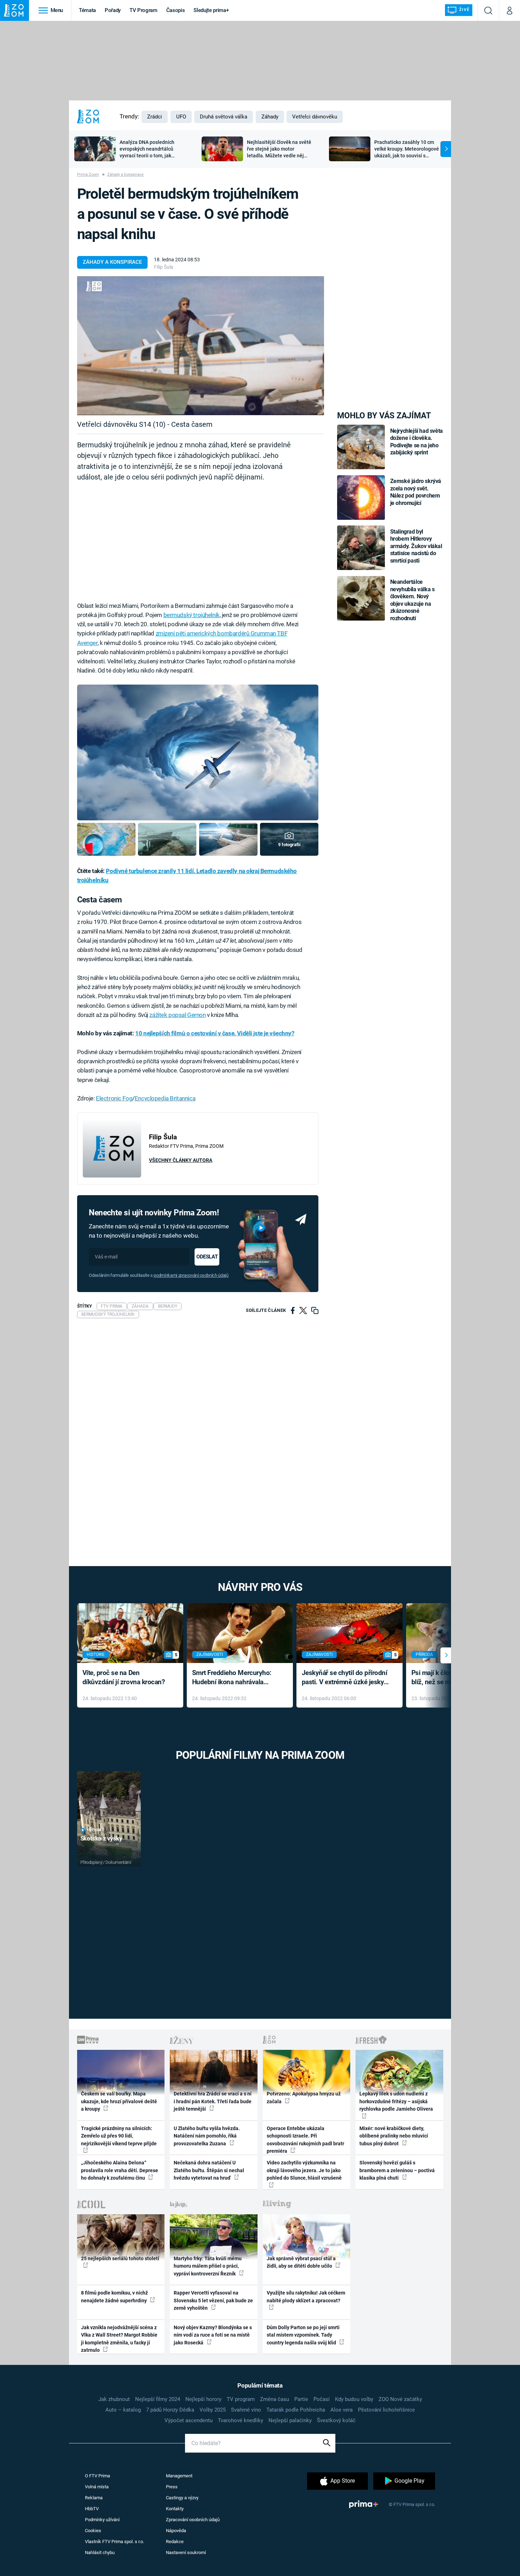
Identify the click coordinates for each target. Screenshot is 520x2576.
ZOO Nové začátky (400, 2399)
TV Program (143, 10)
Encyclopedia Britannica (165, 1098)
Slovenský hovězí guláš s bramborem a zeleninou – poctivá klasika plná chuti (397, 2170)
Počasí (322, 2399)
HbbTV (92, 2509)
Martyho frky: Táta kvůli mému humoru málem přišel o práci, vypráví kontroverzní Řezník (208, 2266)
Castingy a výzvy (182, 2498)
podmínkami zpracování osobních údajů (191, 1275)
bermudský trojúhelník (192, 615)
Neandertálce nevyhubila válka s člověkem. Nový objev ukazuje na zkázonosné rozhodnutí (412, 600)
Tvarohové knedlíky (241, 2420)
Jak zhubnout (114, 2399)
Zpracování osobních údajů (193, 2520)
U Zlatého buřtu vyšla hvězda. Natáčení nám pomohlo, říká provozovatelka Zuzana (207, 2136)
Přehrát (96, 1830)
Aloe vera (342, 2410)
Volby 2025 (213, 2410)
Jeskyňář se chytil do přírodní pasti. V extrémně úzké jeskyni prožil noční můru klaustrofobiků (346, 1678)
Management (179, 2476)
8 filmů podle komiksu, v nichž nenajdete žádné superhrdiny (114, 2296)
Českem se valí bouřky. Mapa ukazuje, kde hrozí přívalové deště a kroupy (119, 2101)
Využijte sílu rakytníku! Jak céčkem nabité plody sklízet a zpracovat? (306, 2296)
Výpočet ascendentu (189, 2420)
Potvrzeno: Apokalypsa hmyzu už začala (304, 2097)
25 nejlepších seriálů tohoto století (120, 2258)
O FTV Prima (97, 2476)
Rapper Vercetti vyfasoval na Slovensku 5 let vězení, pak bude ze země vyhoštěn (213, 2300)
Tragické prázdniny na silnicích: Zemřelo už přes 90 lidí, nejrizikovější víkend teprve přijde (119, 2136)
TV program (241, 2399)
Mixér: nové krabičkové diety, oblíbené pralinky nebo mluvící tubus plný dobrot (394, 2136)
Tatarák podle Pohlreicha (296, 2410)
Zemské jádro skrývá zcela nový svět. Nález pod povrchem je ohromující (416, 492)
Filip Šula (164, 267)
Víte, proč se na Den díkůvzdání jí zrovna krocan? (124, 1677)
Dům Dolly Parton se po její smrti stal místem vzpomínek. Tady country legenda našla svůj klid (303, 2335)
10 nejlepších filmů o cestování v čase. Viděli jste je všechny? (215, 1033)
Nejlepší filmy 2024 (158, 2399)
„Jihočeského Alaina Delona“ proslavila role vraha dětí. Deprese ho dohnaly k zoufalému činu (120, 2170)
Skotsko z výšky (101, 1838)
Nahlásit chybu (100, 2552)
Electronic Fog (114, 1098)
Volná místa (97, 2487)
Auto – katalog (123, 2410)
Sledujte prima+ (211, 10)
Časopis (176, 10)
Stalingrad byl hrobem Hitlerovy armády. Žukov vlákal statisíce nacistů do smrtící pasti (416, 546)
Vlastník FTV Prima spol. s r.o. (114, 2542)
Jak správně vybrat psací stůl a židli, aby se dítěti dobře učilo (301, 2262)
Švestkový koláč (336, 2420)
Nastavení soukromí (186, 2552)
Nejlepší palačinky (290, 2420)
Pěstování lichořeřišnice (386, 2410)
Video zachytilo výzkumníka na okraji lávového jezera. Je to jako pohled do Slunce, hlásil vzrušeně (304, 2170)
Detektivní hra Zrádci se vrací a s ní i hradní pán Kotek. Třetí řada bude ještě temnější (213, 2101)
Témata (87, 10)
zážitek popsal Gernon (177, 1015)
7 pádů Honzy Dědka (170, 2410)
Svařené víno (246, 2410)
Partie (301, 2399)
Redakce (175, 2542)
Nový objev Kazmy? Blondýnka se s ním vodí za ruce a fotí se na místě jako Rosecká (213, 2335)
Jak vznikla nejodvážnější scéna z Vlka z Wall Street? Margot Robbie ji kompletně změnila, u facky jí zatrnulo (119, 2339)
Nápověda (176, 2531)
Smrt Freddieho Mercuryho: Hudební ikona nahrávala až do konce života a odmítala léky (235, 1678)
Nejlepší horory (203, 2399)
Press (172, 2487)
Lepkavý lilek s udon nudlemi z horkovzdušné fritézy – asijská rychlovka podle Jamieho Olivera (396, 2101)
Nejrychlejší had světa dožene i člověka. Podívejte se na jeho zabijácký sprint (417, 442)
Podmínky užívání (102, 2520)
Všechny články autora (181, 1160)
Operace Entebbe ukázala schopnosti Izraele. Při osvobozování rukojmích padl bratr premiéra (305, 2140)
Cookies (93, 2531)
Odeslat (207, 1257)
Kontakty (175, 2509)
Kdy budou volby (354, 2399)
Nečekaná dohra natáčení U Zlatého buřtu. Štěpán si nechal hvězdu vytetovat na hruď (209, 2170)
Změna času (275, 2399)
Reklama (94, 2498)
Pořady (113, 10)
